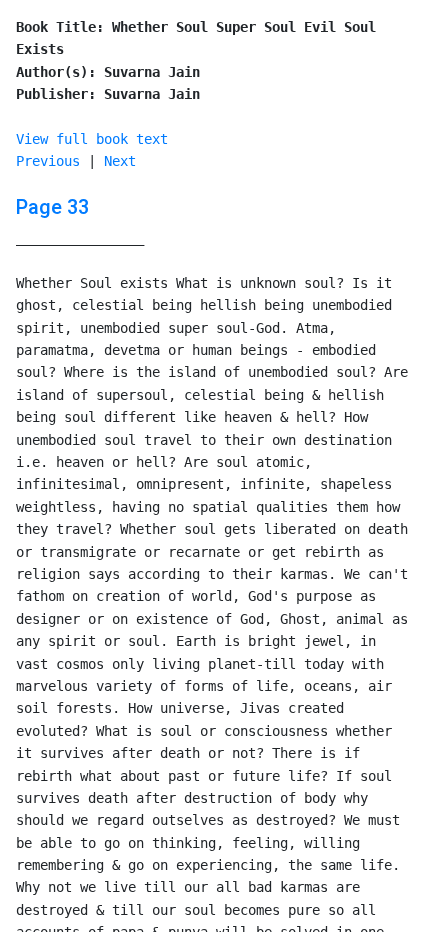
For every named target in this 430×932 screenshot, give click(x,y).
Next (120, 161)
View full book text (92, 139)
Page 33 (52, 207)
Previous (48, 161)
